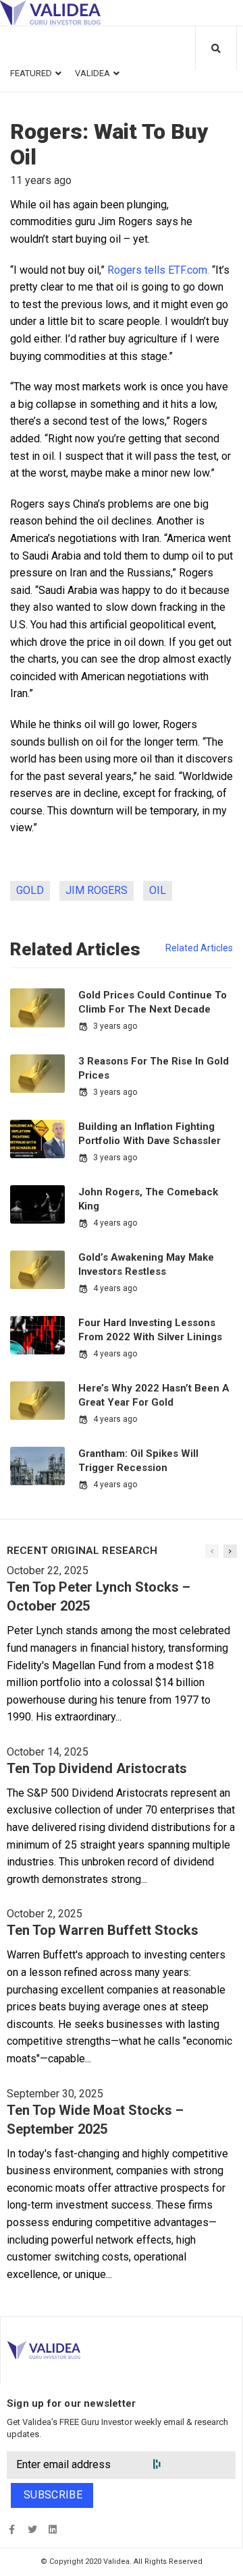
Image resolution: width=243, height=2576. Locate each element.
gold (30, 890)
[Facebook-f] (12, 2529)
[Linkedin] (52, 2529)
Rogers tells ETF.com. (158, 270)
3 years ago (115, 1026)
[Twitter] (32, 2529)
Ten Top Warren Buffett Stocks (103, 1930)
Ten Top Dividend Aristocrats (97, 1768)
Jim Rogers (97, 890)
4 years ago (115, 1223)
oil (158, 890)
